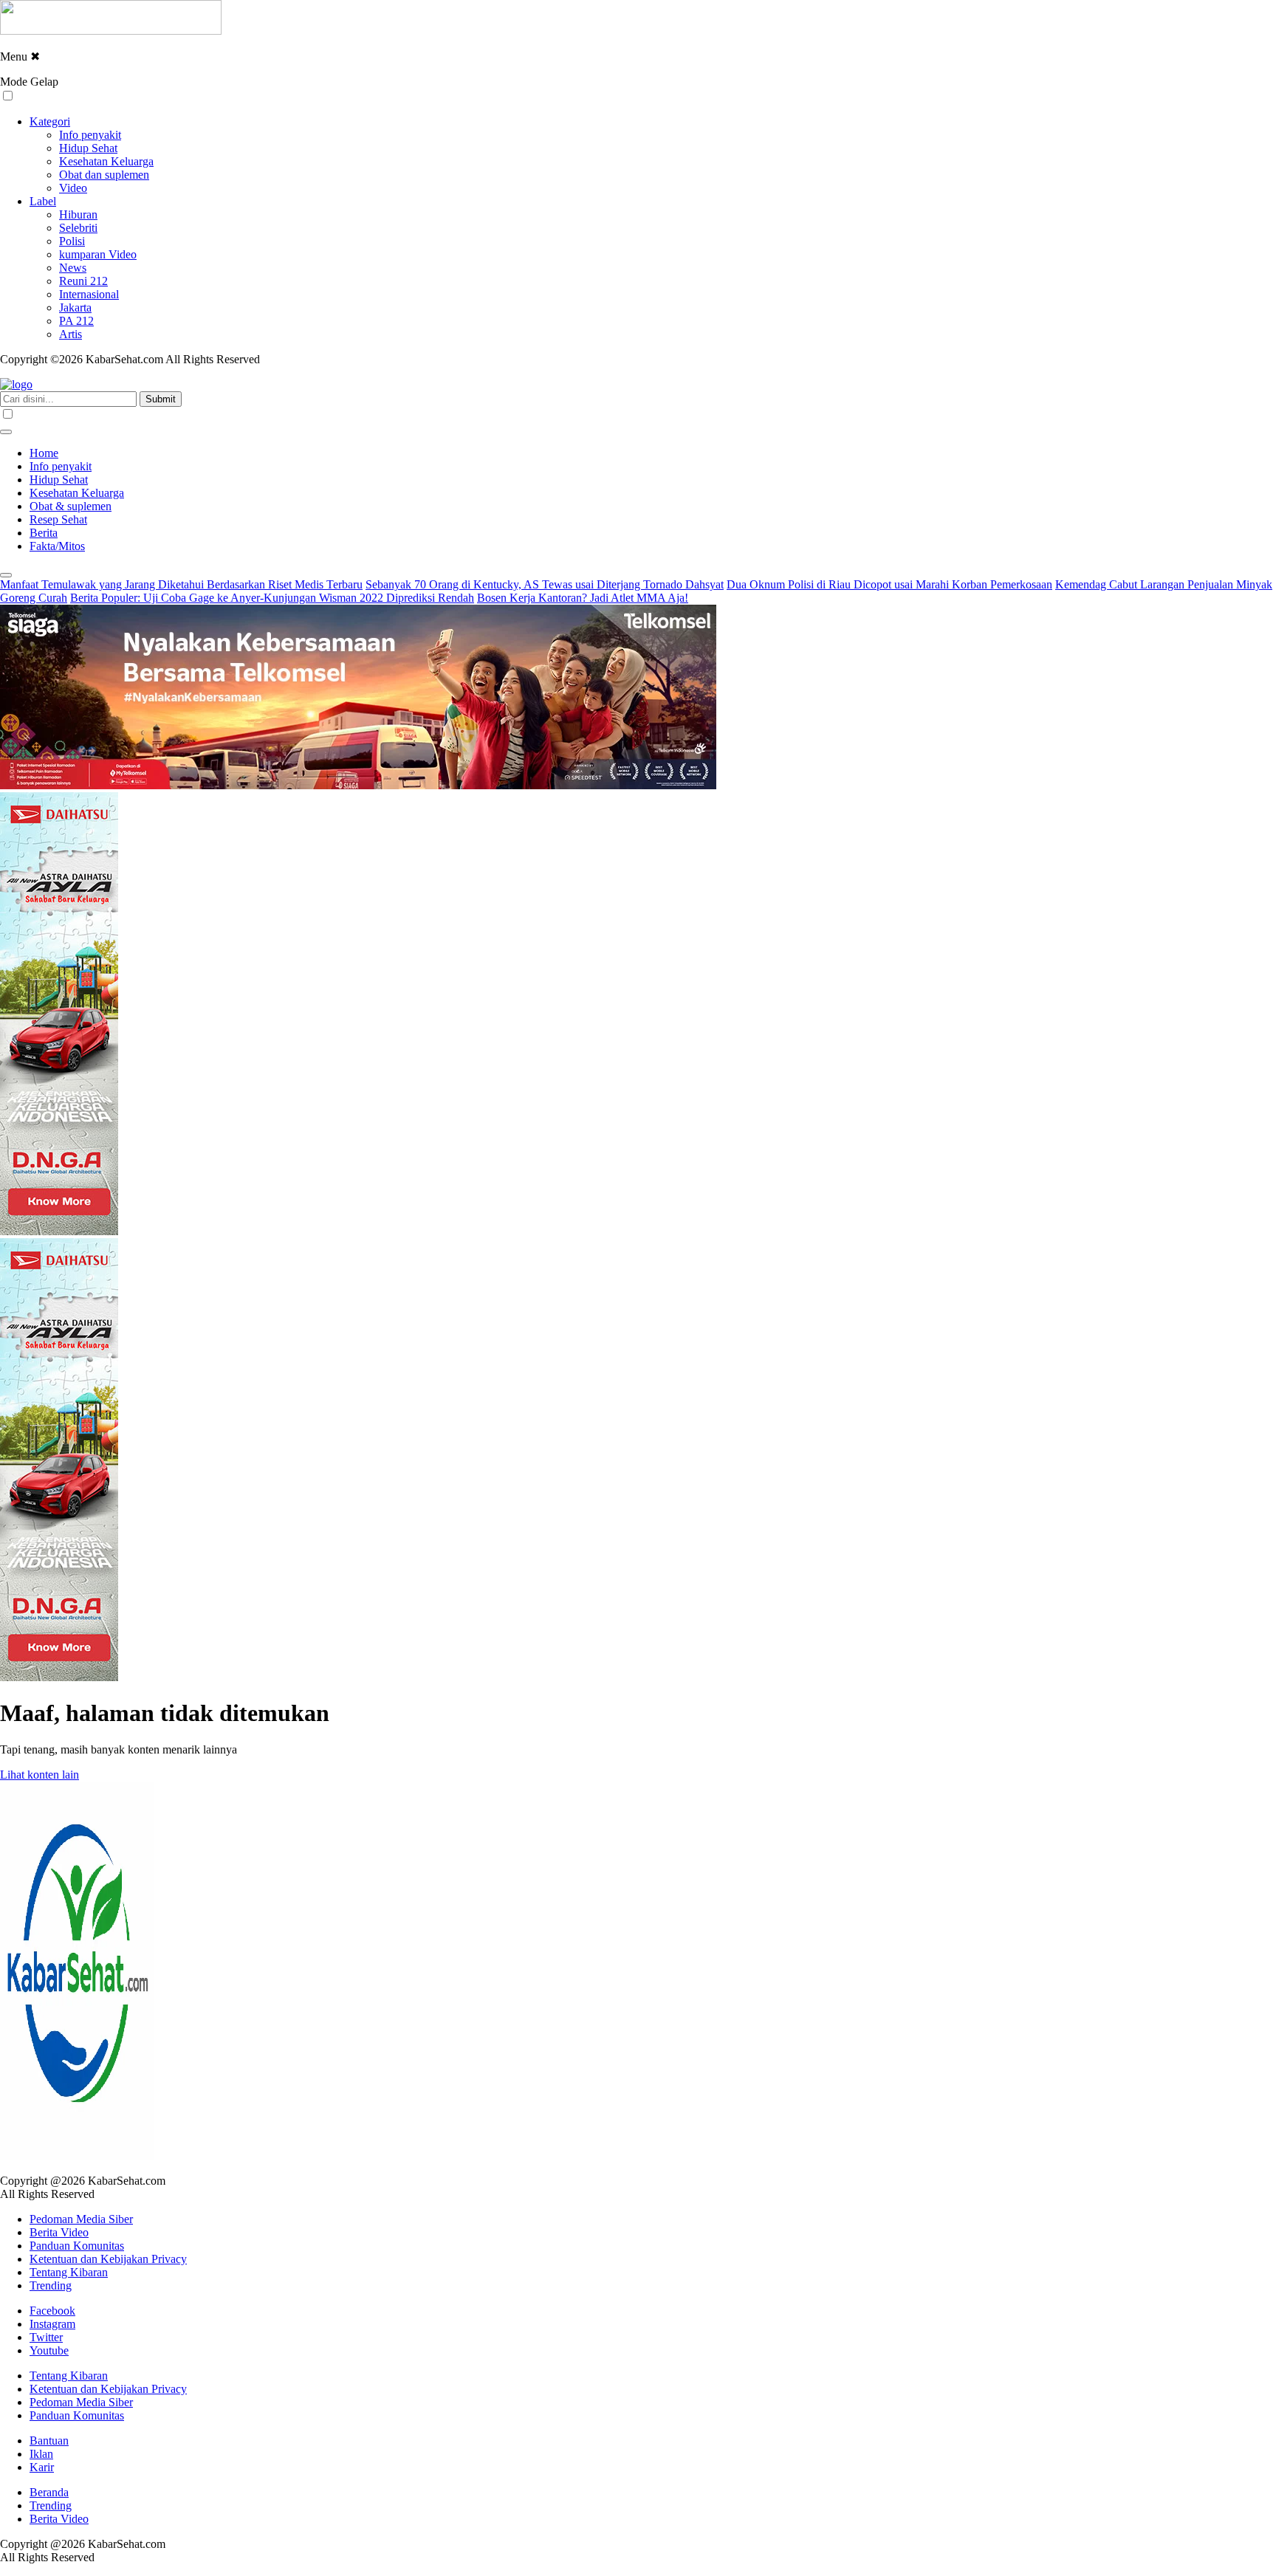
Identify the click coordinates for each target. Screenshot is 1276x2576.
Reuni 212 (83, 281)
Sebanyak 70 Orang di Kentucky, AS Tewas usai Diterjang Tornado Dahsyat (545, 584)
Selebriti (78, 228)
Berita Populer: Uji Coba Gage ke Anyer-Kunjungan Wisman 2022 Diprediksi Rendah (272, 598)
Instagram (52, 2324)
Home (44, 453)
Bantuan (49, 2441)
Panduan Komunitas (77, 2246)
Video (73, 188)
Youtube (49, 2350)
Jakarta (75, 308)
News (73, 268)
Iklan (41, 2454)
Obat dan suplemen (104, 175)
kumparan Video (98, 254)
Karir (42, 2467)
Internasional (89, 294)
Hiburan (78, 214)
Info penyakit (90, 135)
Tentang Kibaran (69, 2272)
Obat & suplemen (71, 506)
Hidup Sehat (88, 148)
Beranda (49, 2492)
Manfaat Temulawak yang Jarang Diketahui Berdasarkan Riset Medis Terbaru (181, 584)
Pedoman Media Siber (81, 2219)
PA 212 (76, 321)
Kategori (50, 121)
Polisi (72, 241)
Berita (44, 533)
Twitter (46, 2337)
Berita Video (59, 2232)
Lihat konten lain (40, 1775)
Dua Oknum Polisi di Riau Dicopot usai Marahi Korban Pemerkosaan (889, 584)
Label (43, 201)
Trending (51, 2285)
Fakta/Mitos (57, 546)
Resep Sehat (58, 519)
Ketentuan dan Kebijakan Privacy (108, 2259)
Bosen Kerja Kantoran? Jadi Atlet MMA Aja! (583, 598)
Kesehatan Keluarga (106, 161)
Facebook (52, 2311)
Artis (71, 334)
